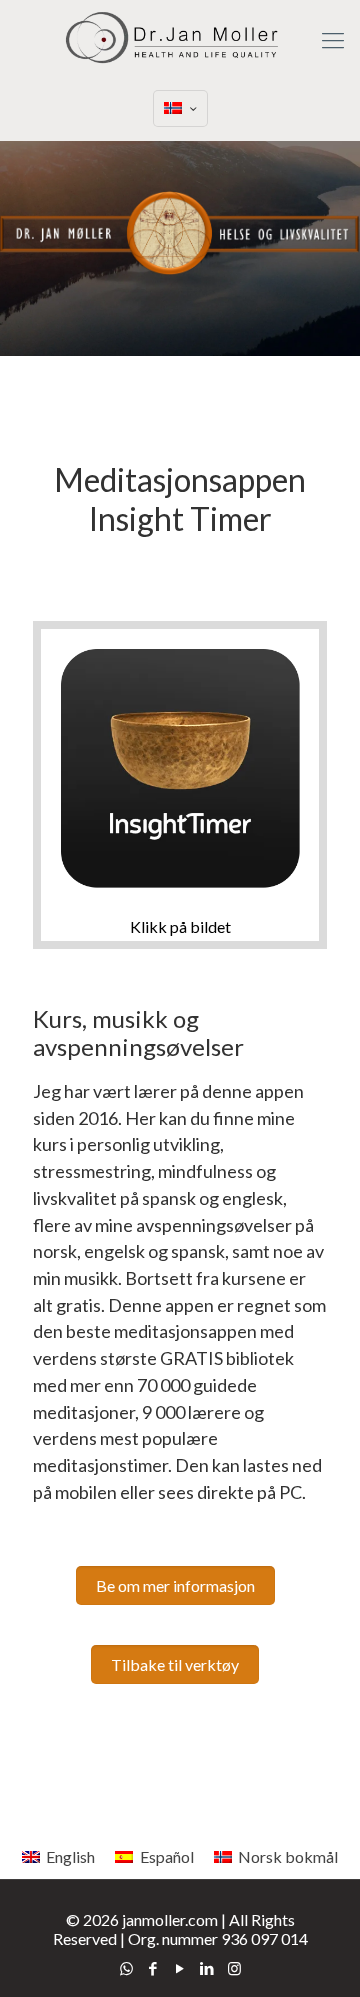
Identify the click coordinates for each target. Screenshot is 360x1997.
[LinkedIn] (207, 1968)
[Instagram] (234, 1968)
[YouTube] (180, 1968)
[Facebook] (153, 1968)
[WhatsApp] (126, 1968)
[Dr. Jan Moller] (180, 40)
